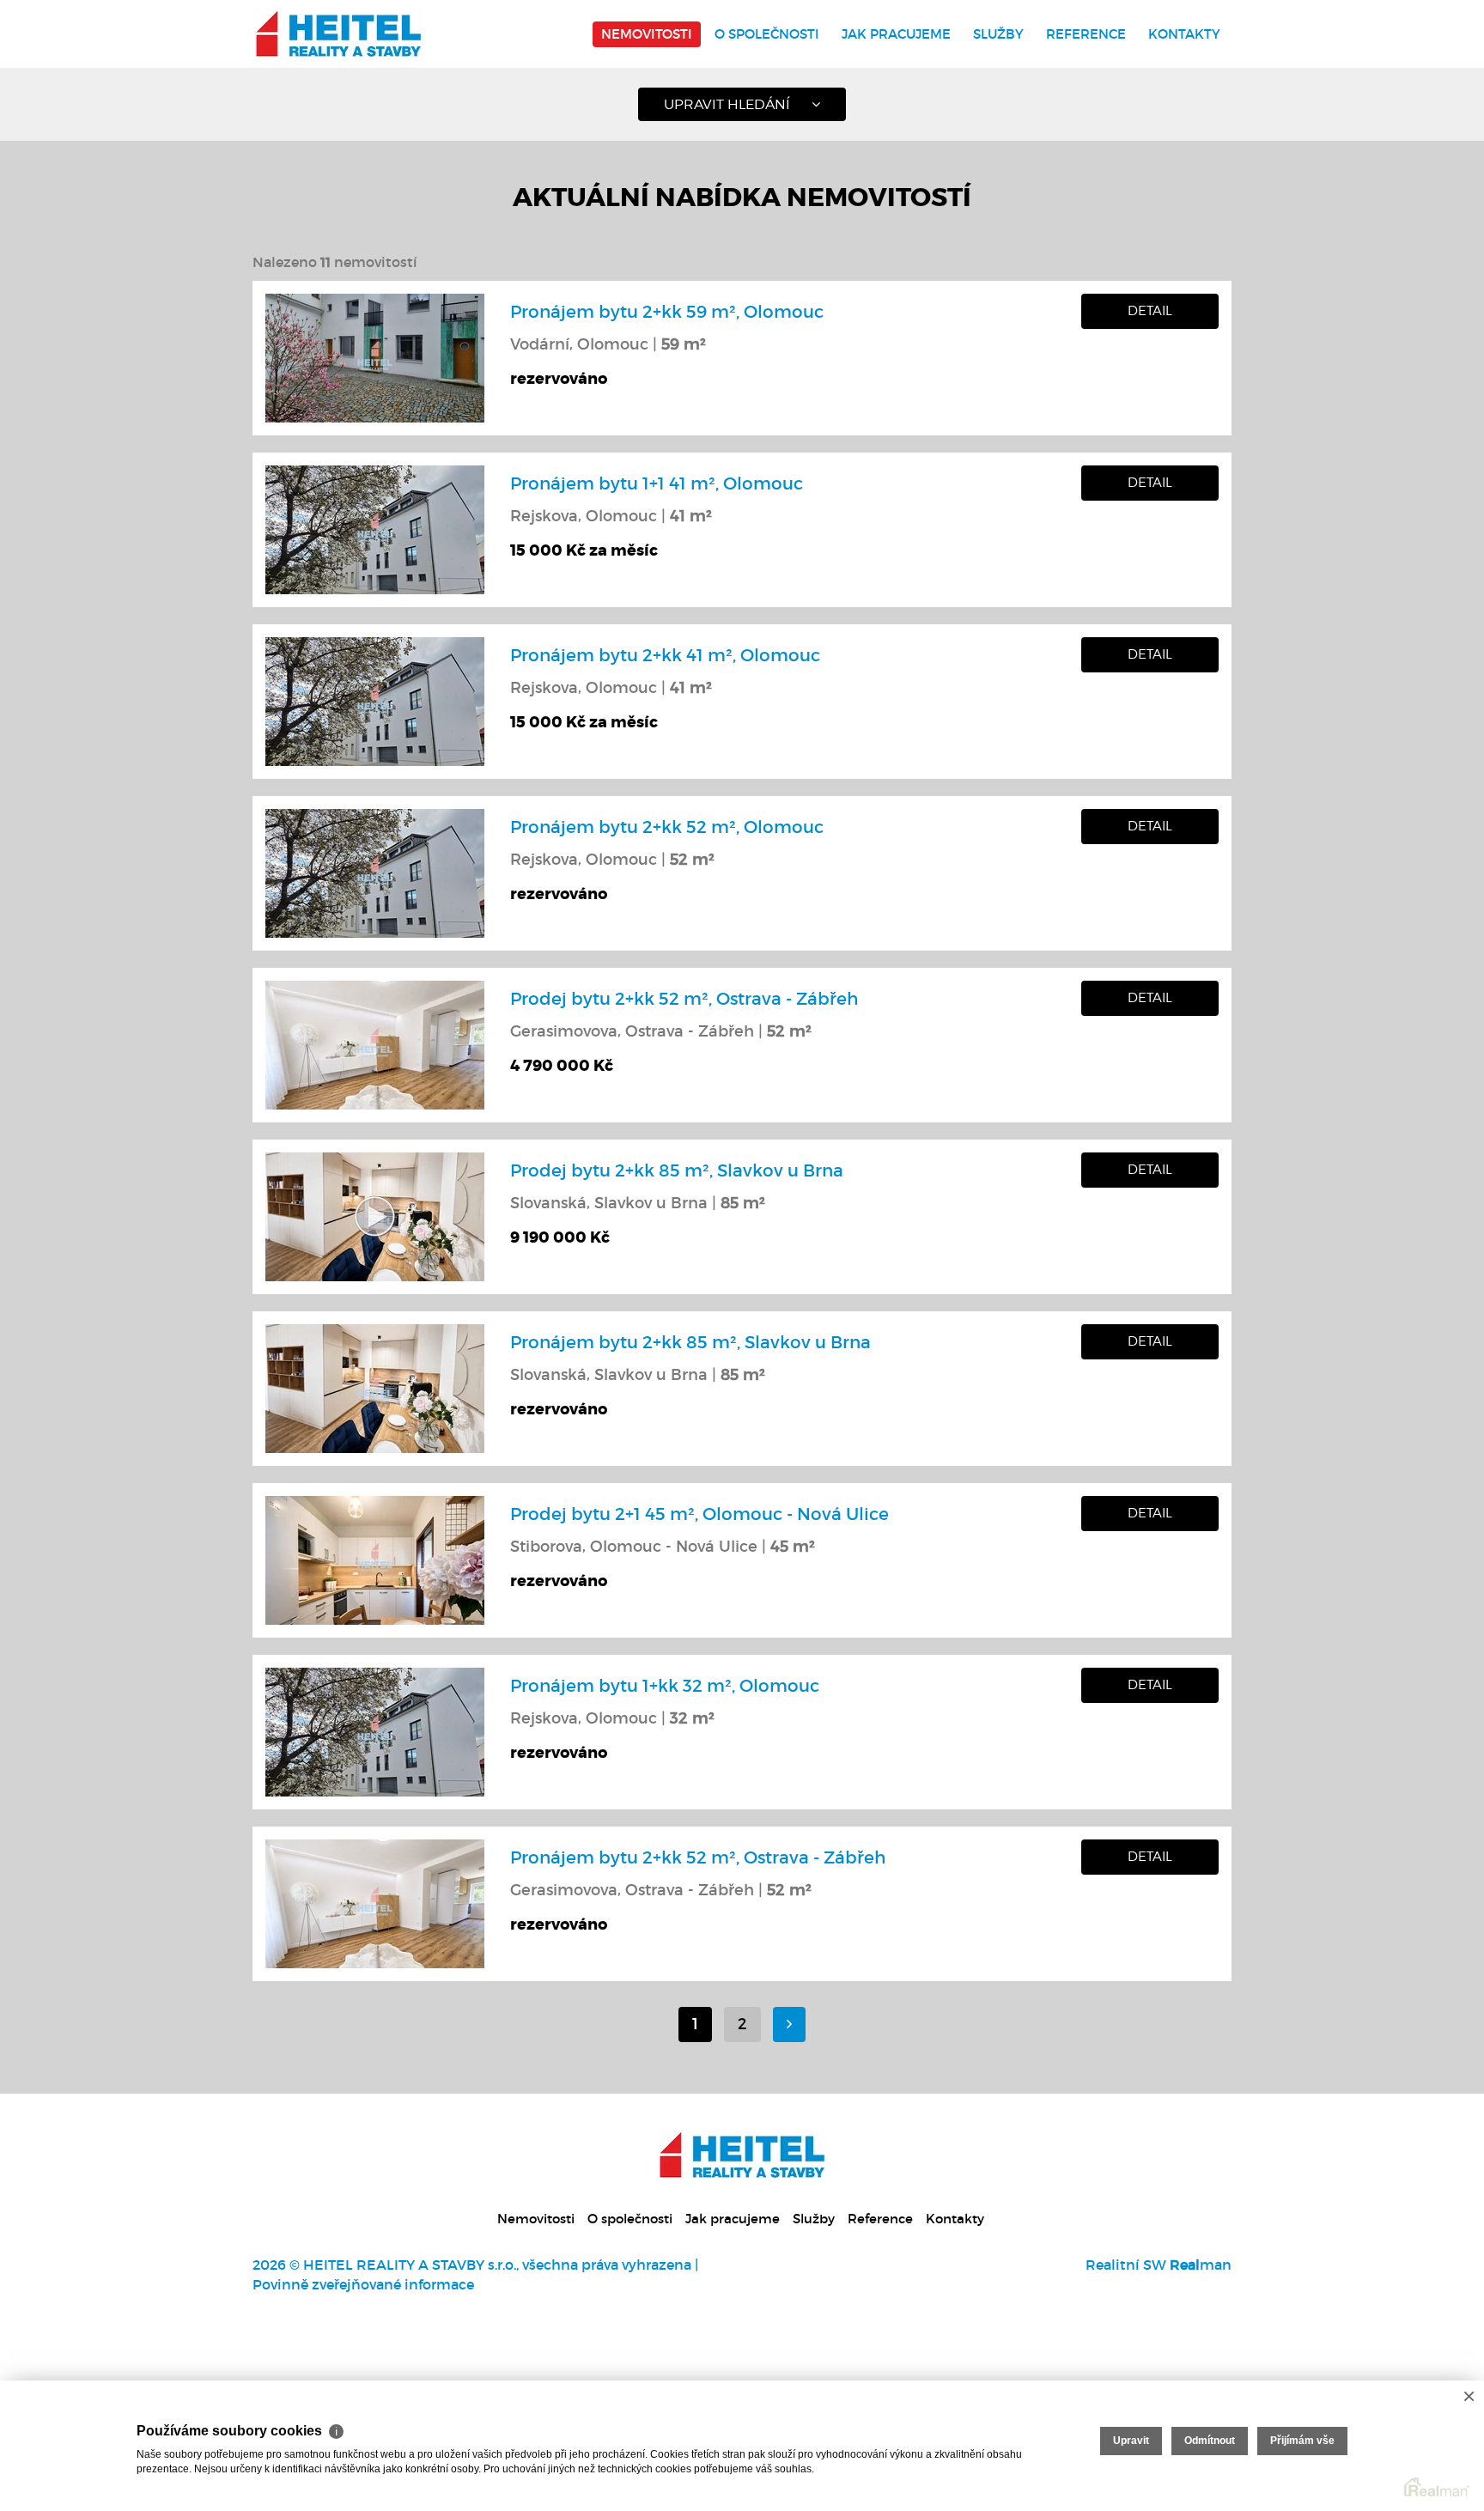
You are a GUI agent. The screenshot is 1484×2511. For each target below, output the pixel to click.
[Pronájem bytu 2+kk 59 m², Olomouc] (375, 356)
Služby (998, 34)
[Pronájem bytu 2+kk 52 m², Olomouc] (375, 872)
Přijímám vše (1302, 2441)
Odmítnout (1210, 2441)
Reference (1086, 34)
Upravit (1131, 2441)
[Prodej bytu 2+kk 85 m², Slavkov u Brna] (375, 1215)
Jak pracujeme (896, 34)
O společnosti (767, 34)
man (1201, 2265)
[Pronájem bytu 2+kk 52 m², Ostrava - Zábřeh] (375, 1902)
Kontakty (1184, 34)
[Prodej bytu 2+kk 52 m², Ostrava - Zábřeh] (375, 1043)
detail (1150, 311)
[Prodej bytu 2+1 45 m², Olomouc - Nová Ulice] (375, 1559)
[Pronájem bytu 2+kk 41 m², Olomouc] (375, 700)
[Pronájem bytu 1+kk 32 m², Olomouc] (375, 1730)
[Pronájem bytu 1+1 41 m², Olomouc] (375, 528)
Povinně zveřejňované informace (363, 2284)
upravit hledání (727, 104)
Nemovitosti (647, 34)
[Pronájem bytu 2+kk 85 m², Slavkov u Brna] (375, 1387)
